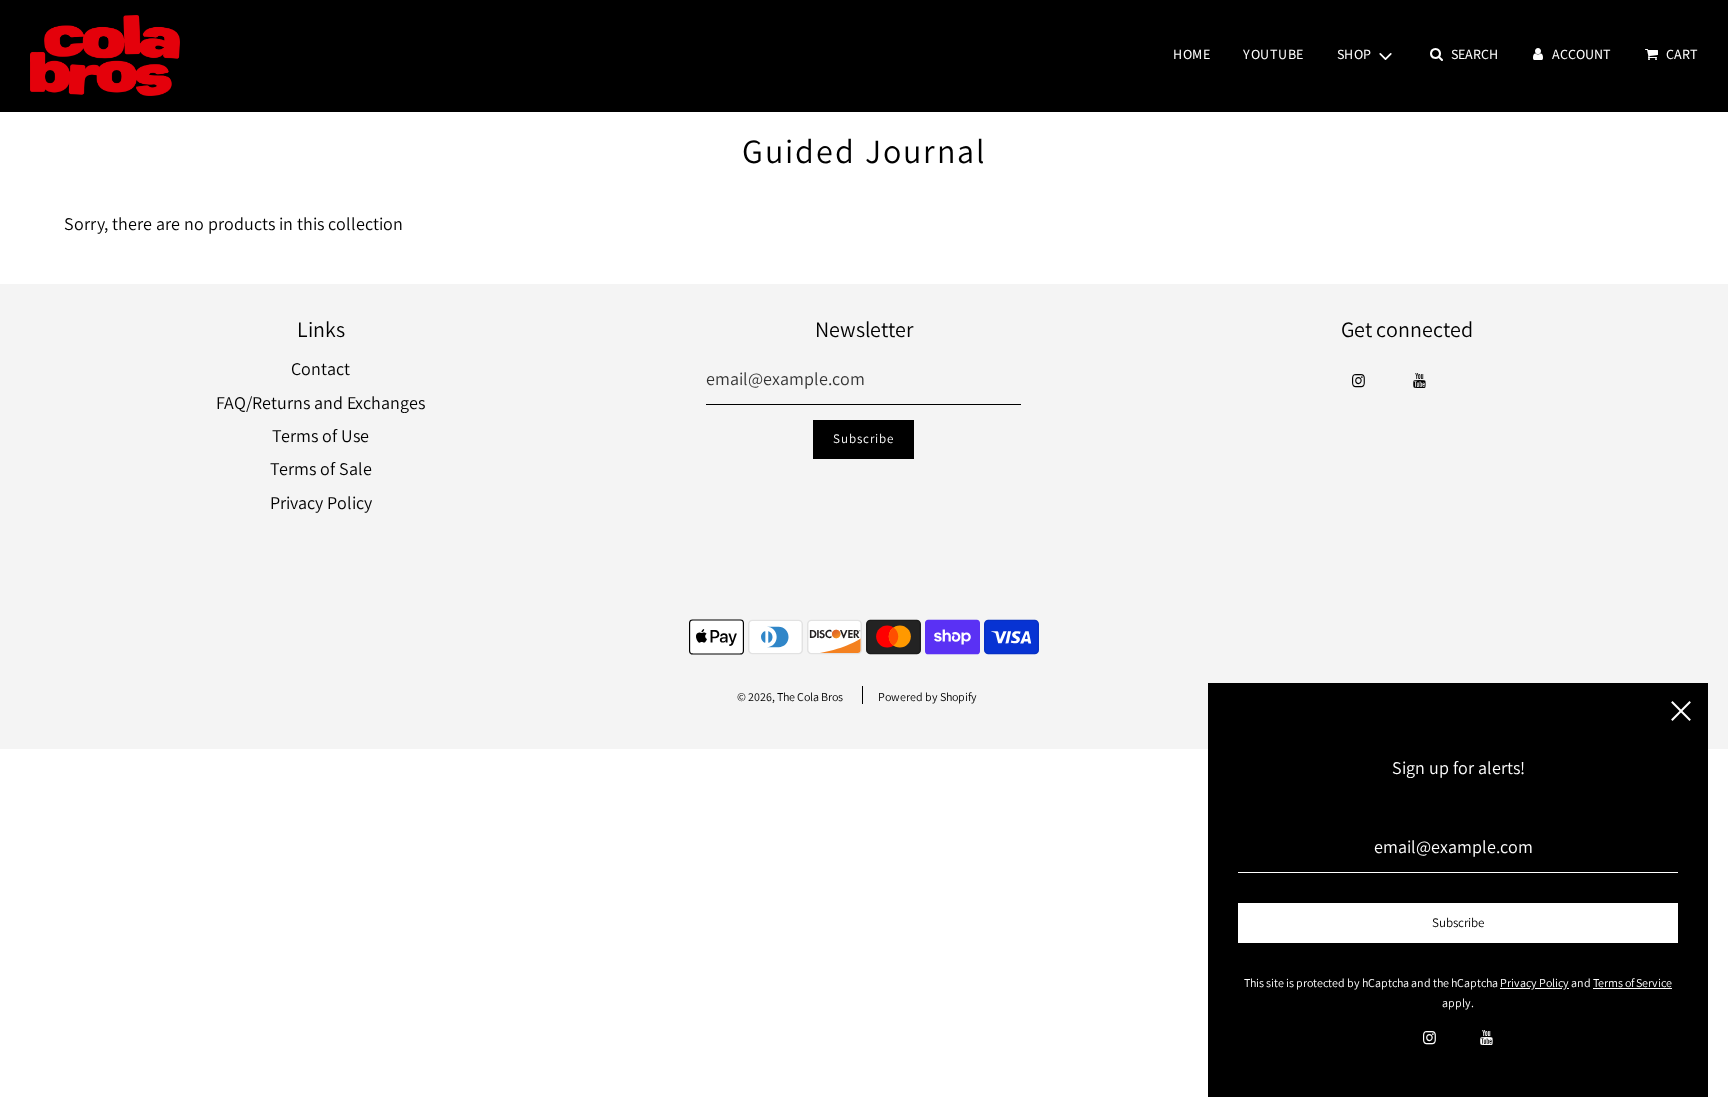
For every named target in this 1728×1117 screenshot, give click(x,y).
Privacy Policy (321, 502)
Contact (320, 368)
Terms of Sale (321, 468)
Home (1191, 55)
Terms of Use (320, 435)
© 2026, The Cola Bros (790, 696)
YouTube (1273, 55)
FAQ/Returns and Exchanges (320, 402)
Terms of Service (1632, 982)
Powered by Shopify (927, 696)
